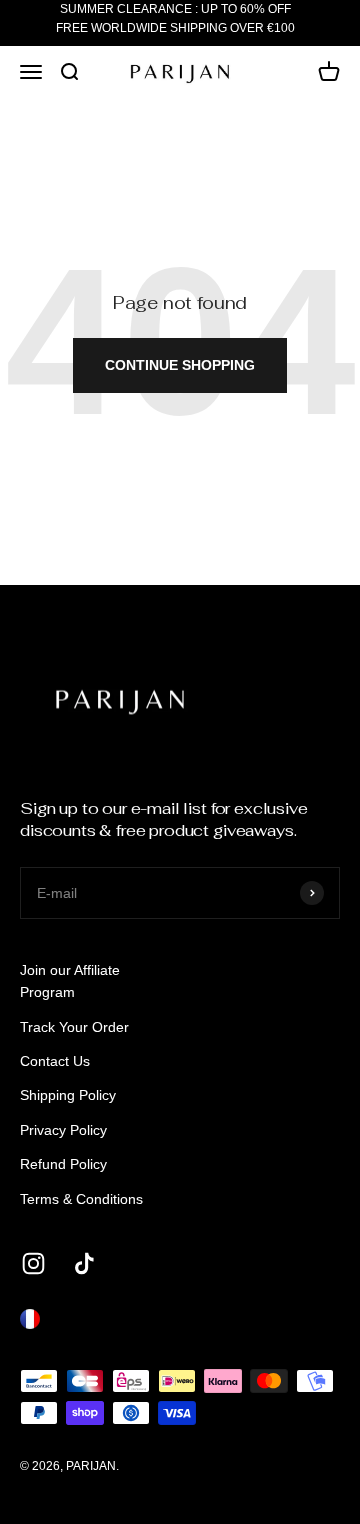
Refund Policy (63, 1164)
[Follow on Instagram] (33, 1263)
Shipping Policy (68, 1095)
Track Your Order (74, 1027)
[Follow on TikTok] (84, 1263)
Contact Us (55, 1061)
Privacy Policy (63, 1130)
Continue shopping (180, 365)
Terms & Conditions (81, 1199)
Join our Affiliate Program (70, 981)
